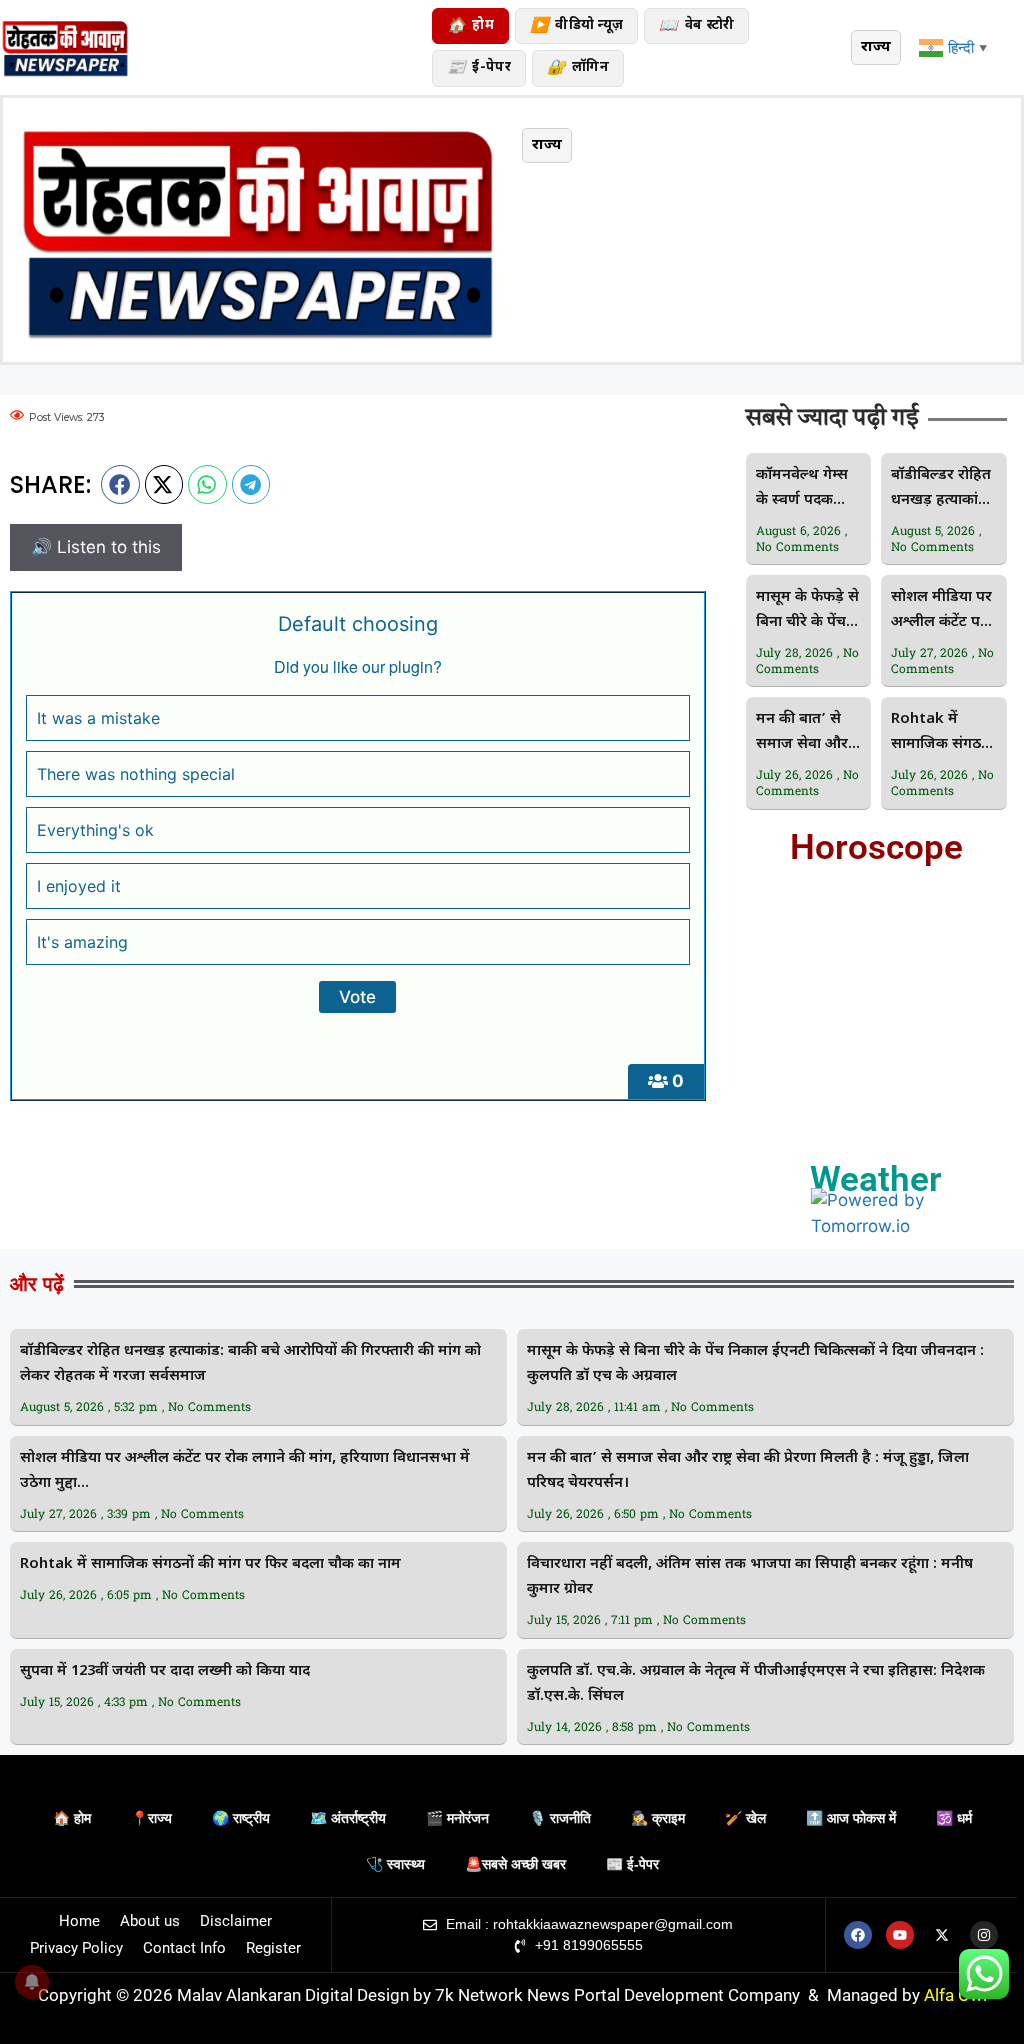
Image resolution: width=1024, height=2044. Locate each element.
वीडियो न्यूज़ (576, 26)
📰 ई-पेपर (632, 1864)
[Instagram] (984, 1935)
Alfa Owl (955, 1995)
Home (79, 1921)
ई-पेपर (479, 68)
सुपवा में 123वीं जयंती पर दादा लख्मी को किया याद (165, 1671)
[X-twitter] (942, 1935)
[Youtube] (900, 1935)
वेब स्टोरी (696, 26)
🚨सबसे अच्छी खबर (515, 1864)
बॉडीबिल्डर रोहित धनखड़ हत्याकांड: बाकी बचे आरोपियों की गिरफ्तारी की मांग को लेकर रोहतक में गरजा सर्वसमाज (941, 489)
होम (470, 26)
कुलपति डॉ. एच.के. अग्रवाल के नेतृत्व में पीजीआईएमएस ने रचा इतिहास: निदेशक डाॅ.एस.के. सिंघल (756, 1684)
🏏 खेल (745, 1818)
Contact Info (184, 1948)
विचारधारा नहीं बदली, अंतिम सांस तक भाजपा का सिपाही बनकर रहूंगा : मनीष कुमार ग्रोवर (750, 1577)
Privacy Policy (76, 1948)
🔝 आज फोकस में (851, 1818)
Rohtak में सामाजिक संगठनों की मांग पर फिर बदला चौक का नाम (942, 733)
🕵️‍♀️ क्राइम (658, 1818)
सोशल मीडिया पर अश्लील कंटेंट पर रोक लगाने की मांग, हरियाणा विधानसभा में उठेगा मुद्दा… (941, 611)
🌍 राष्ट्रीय (241, 1818)
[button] (120, 484)
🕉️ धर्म (954, 1818)
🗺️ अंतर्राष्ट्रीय (348, 1818)
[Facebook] (858, 1935)
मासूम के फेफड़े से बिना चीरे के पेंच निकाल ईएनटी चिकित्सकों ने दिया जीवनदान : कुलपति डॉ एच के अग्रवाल (807, 611)
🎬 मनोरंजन (457, 1818)
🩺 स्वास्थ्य (395, 1864)
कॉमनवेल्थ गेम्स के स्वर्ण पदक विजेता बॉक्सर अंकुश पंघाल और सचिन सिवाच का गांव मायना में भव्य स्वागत (806, 489)
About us (150, 1921)
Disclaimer (236, 1921)
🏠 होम (72, 1818)
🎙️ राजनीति (560, 1818)
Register (273, 1948)
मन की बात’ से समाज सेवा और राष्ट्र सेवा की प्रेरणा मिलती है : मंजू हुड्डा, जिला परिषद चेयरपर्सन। (808, 733)
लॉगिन (578, 68)
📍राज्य (151, 1818)
